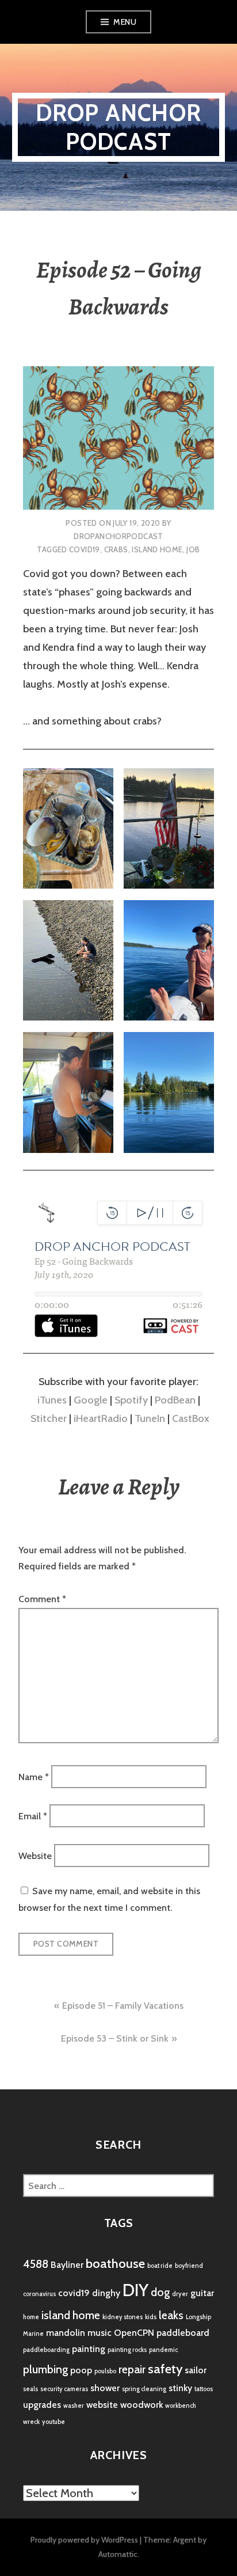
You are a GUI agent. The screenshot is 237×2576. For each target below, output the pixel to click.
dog (160, 2292)
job (193, 549)
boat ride (160, 2266)
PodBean (175, 1400)
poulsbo (105, 2371)
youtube (53, 2422)
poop (81, 2370)
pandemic (163, 2350)
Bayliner (67, 2265)
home (31, 2317)
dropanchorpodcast (118, 536)
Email (33, 1816)
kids (151, 2317)
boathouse (115, 2264)
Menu (125, 22)
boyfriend (189, 2266)
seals (30, 2389)
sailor (196, 2370)
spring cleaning (144, 2389)
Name (34, 1776)
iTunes (52, 1400)
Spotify (131, 1400)
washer (74, 2406)
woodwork (142, 2405)
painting (89, 2349)
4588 (36, 2264)
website (102, 2405)
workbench (181, 2406)
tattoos (204, 2389)
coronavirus (39, 2294)
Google (91, 1400)
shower (105, 2388)
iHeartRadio (101, 1418)
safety (165, 2369)
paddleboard (183, 2333)
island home (157, 549)
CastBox (191, 1418)
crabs (116, 549)
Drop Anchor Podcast (118, 127)
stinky (180, 2388)
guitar (202, 2293)
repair (132, 2369)
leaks (171, 2315)
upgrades (42, 2405)
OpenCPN (134, 2333)
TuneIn (150, 1418)
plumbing (45, 2369)
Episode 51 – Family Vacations (123, 2006)
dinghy (106, 2293)
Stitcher (49, 1418)
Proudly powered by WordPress (84, 2540)
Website (35, 1855)
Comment (42, 1599)
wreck (31, 2422)
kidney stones (123, 2317)
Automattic (118, 2554)
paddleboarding (46, 2350)
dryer (180, 2294)
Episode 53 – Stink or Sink (115, 2038)
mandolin (66, 2333)
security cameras (64, 2389)
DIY (135, 2290)
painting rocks (127, 2350)
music (100, 2333)
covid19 (85, 549)
